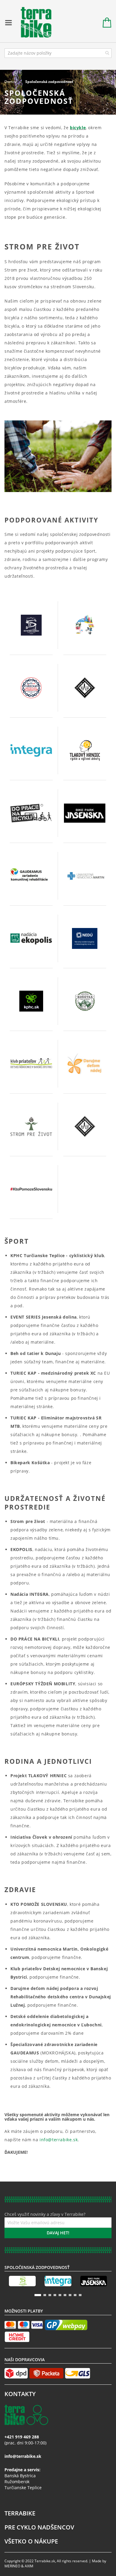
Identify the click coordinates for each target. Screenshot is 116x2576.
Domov (11, 82)
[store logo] (33, 23)
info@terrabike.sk (59, 2140)
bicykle (78, 128)
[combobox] (58, 53)
